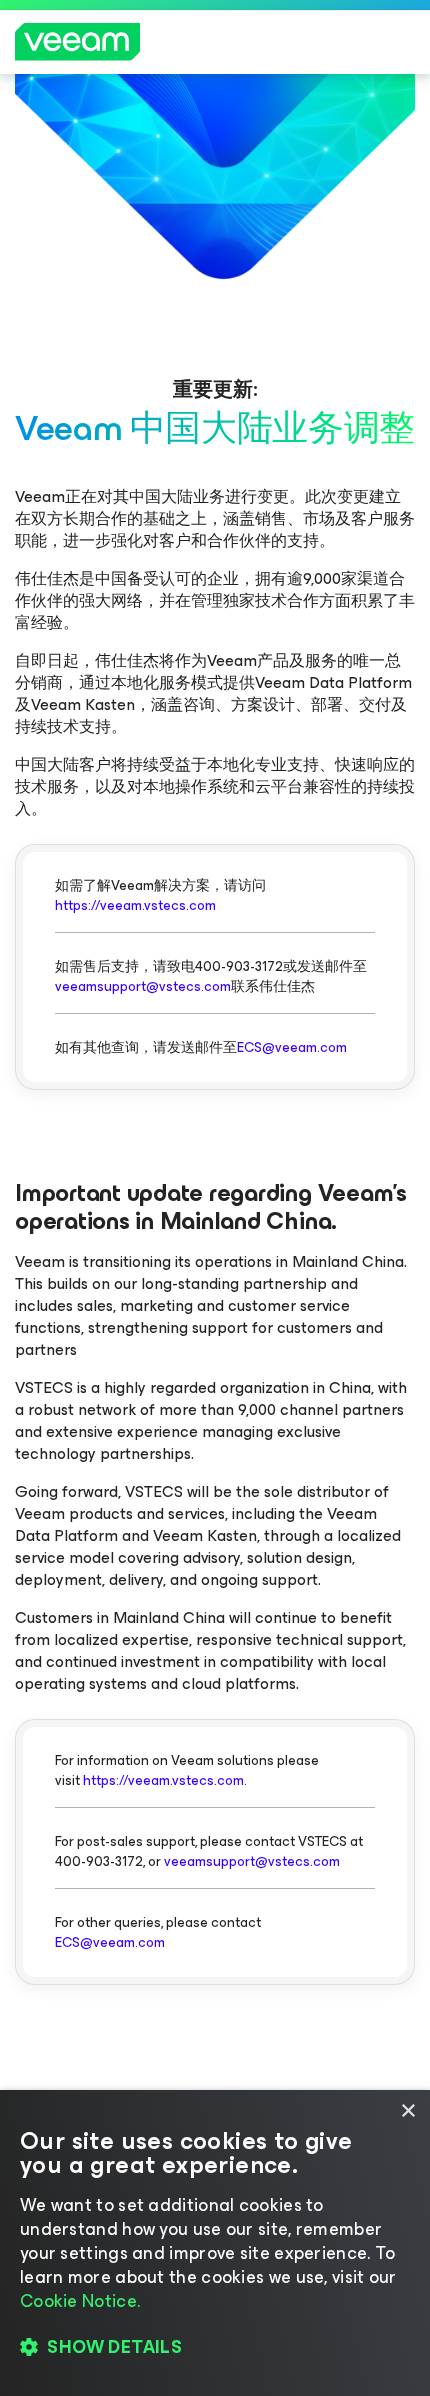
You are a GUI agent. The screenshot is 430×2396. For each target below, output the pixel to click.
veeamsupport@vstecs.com (143, 986)
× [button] (407, 2111)
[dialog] (215, 2243)
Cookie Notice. (80, 2301)
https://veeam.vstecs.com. (165, 1780)
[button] (215, 2347)
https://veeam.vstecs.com (135, 905)
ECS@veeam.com (292, 1047)
